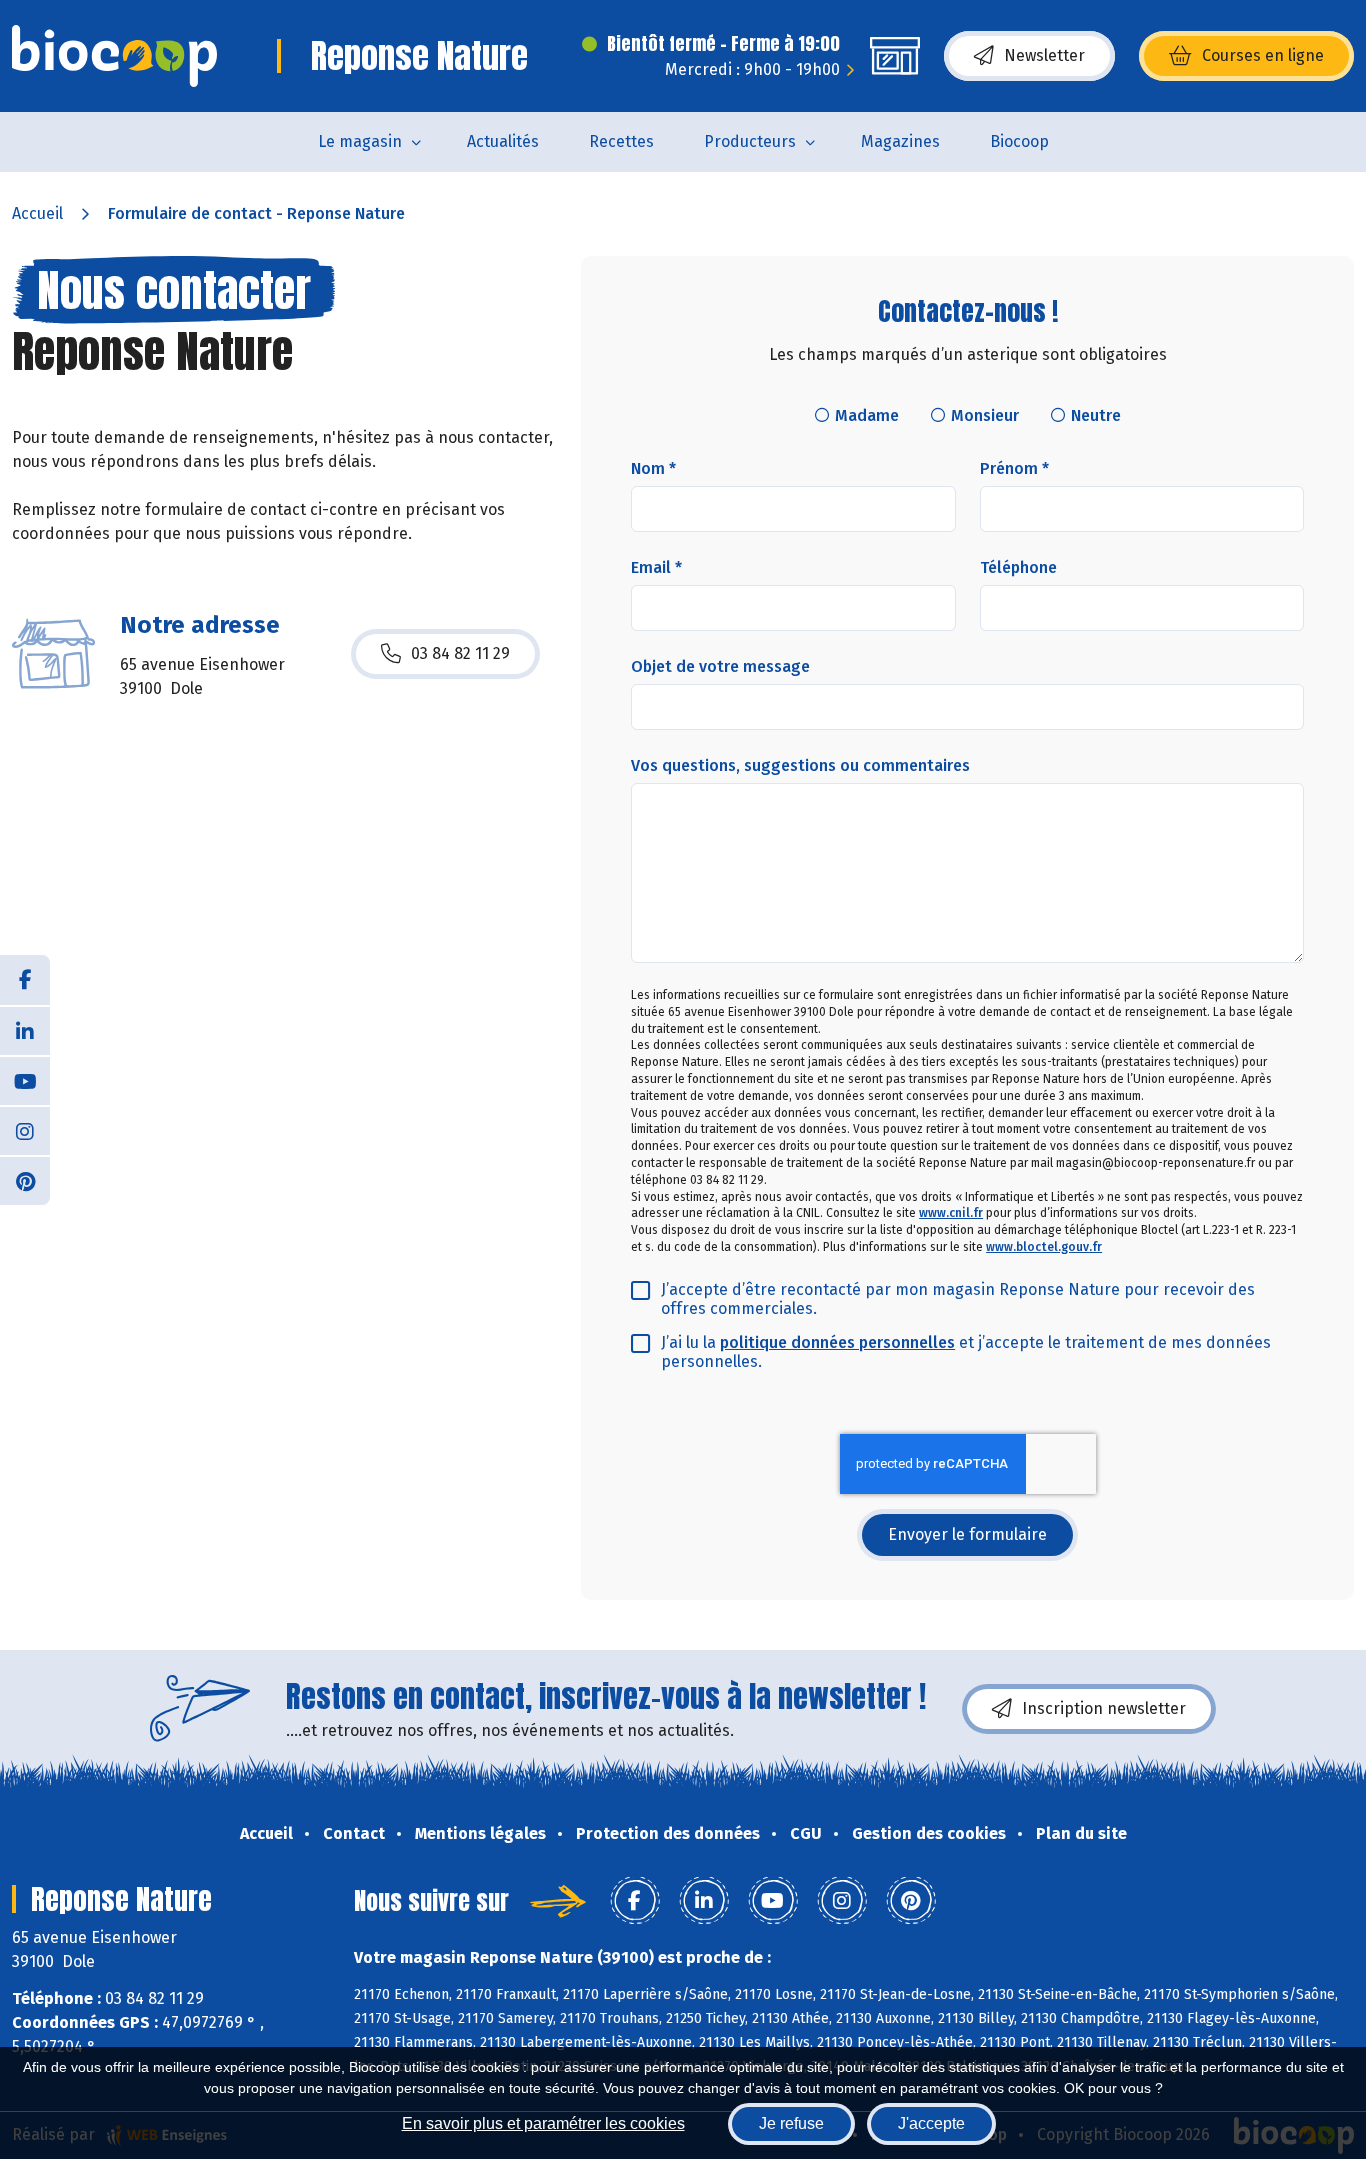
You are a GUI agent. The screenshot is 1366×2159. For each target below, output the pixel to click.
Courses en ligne (1263, 55)
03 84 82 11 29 (460, 653)
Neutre (1096, 415)
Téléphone (1018, 567)
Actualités (503, 141)
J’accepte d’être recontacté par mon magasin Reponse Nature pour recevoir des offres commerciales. (958, 1299)
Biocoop (1019, 141)
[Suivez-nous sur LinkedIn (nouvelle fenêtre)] (25, 1030)
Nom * (653, 468)
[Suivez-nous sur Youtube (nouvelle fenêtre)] (25, 1080)
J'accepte (931, 2123)
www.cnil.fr (951, 1213)
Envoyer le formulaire (967, 1534)
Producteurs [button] (750, 141)
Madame (867, 415)
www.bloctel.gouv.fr (1044, 1247)
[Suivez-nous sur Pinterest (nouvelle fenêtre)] (25, 1180)
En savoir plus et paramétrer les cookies (543, 2123)
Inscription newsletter (1104, 1708)
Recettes (621, 141)
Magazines (900, 141)
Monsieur (985, 415)
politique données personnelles (837, 1342)
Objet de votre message (720, 666)
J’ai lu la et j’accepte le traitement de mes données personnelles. (966, 1352)
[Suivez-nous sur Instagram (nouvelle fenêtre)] (25, 1130)
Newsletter (1044, 55)
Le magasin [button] (360, 141)
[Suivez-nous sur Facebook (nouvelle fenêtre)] (25, 980)
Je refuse (791, 2123)
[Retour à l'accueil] (114, 56)
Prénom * (1014, 468)
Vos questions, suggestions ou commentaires (800, 765)
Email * (656, 567)
